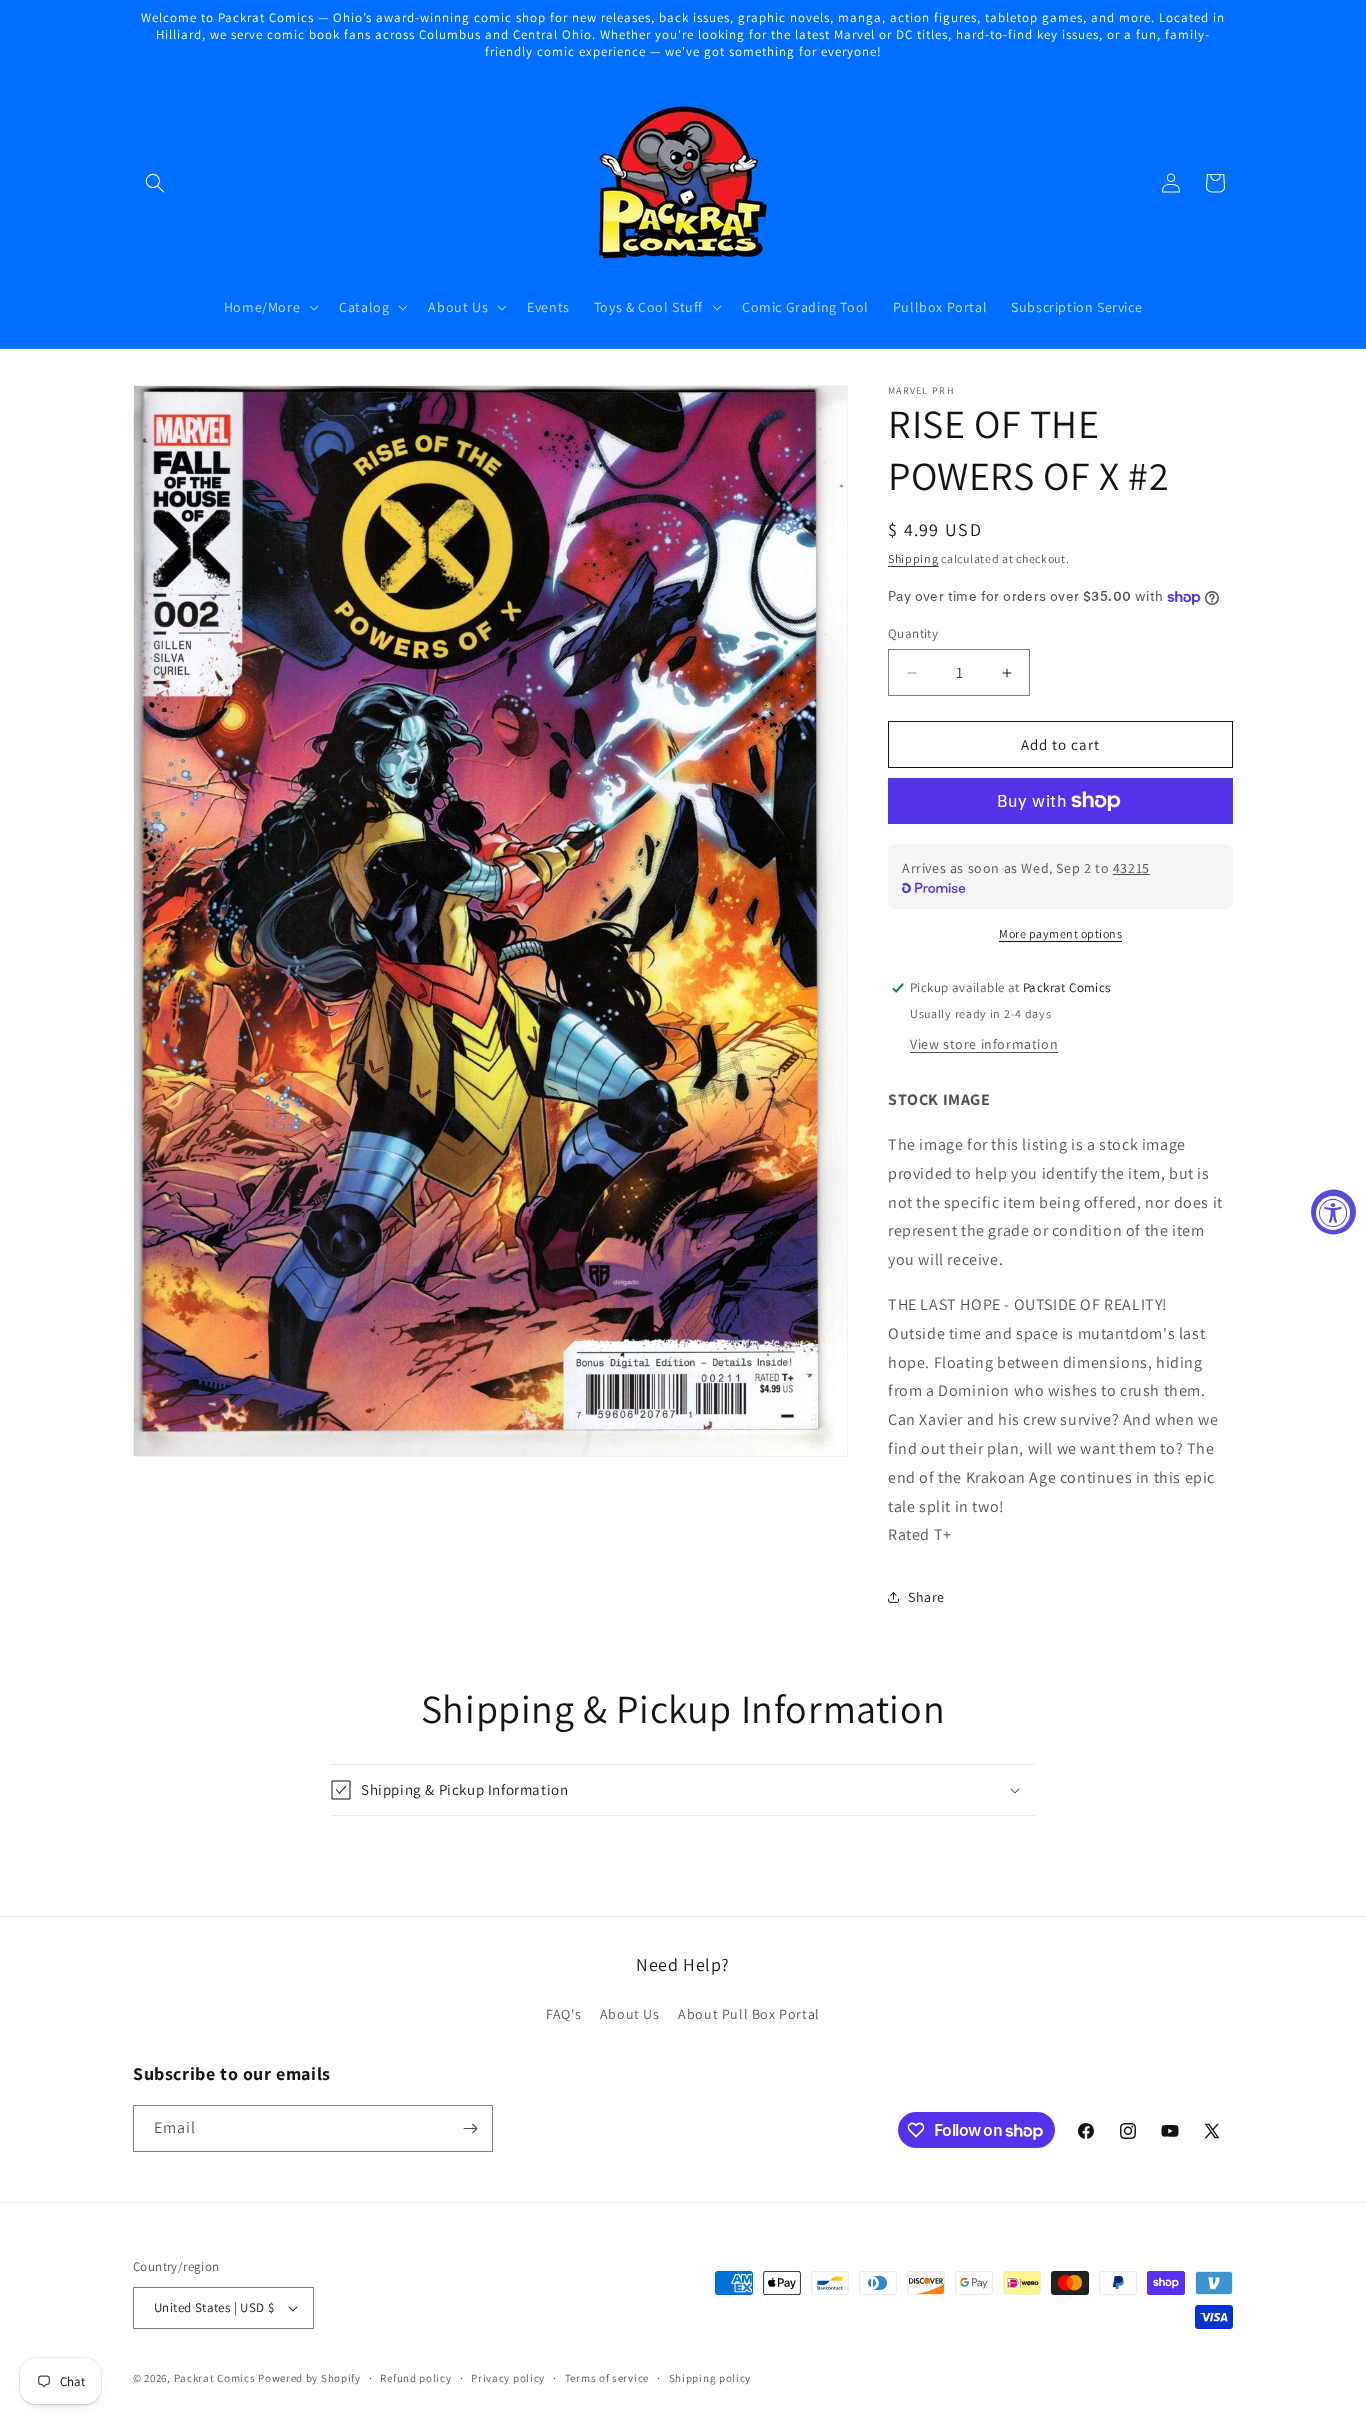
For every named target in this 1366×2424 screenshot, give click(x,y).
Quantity (913, 633)
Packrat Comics (215, 2378)
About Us (630, 2014)
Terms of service (607, 2378)
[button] (155, 183)
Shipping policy (710, 2378)
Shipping (913, 558)
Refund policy (415, 2378)
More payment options (1060, 933)
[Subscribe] (470, 2128)
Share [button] (926, 1597)
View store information (984, 1044)
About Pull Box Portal (749, 2014)
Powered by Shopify (309, 2378)
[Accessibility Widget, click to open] (1333, 1212)
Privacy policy (508, 2378)
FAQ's (563, 2014)
